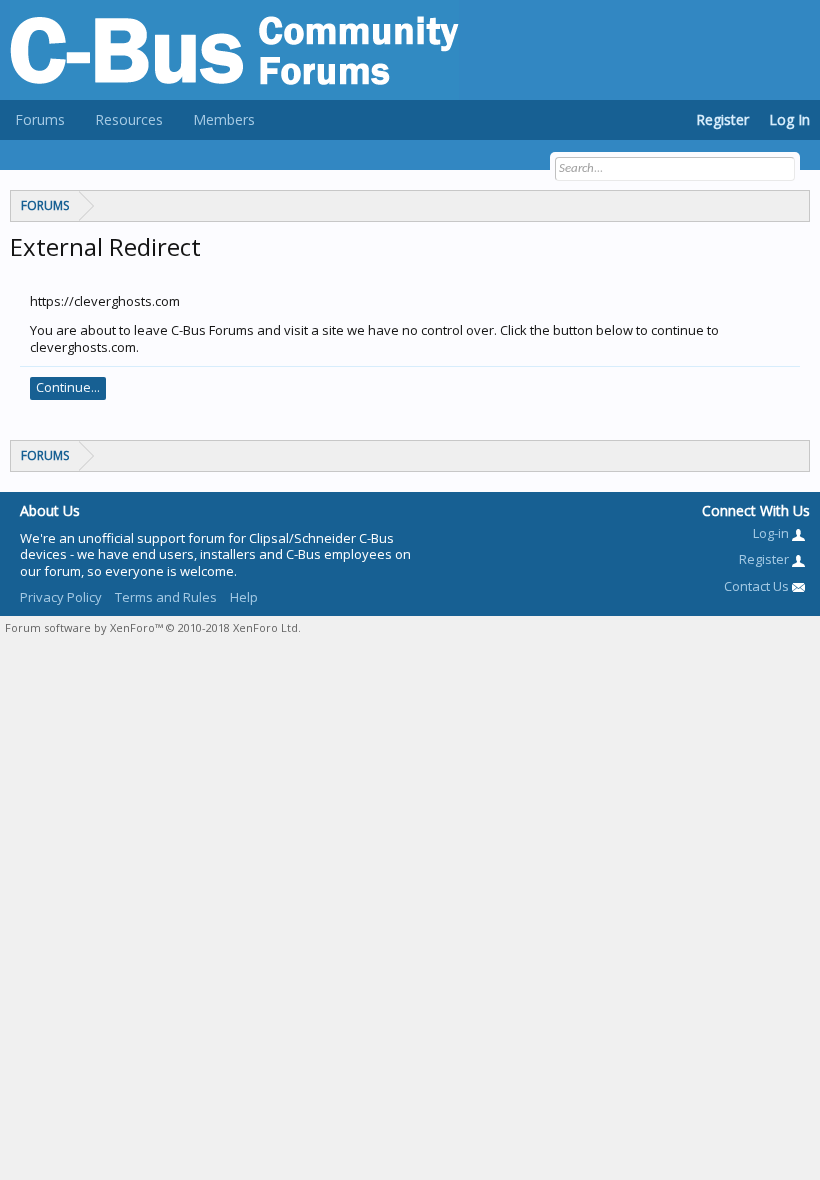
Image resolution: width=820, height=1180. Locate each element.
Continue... (68, 387)
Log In (789, 119)
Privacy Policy (61, 597)
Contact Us (758, 586)
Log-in (772, 533)
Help (244, 597)
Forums (40, 119)
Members (224, 119)
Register (722, 119)
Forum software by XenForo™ (153, 627)
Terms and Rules (166, 597)
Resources (129, 119)
